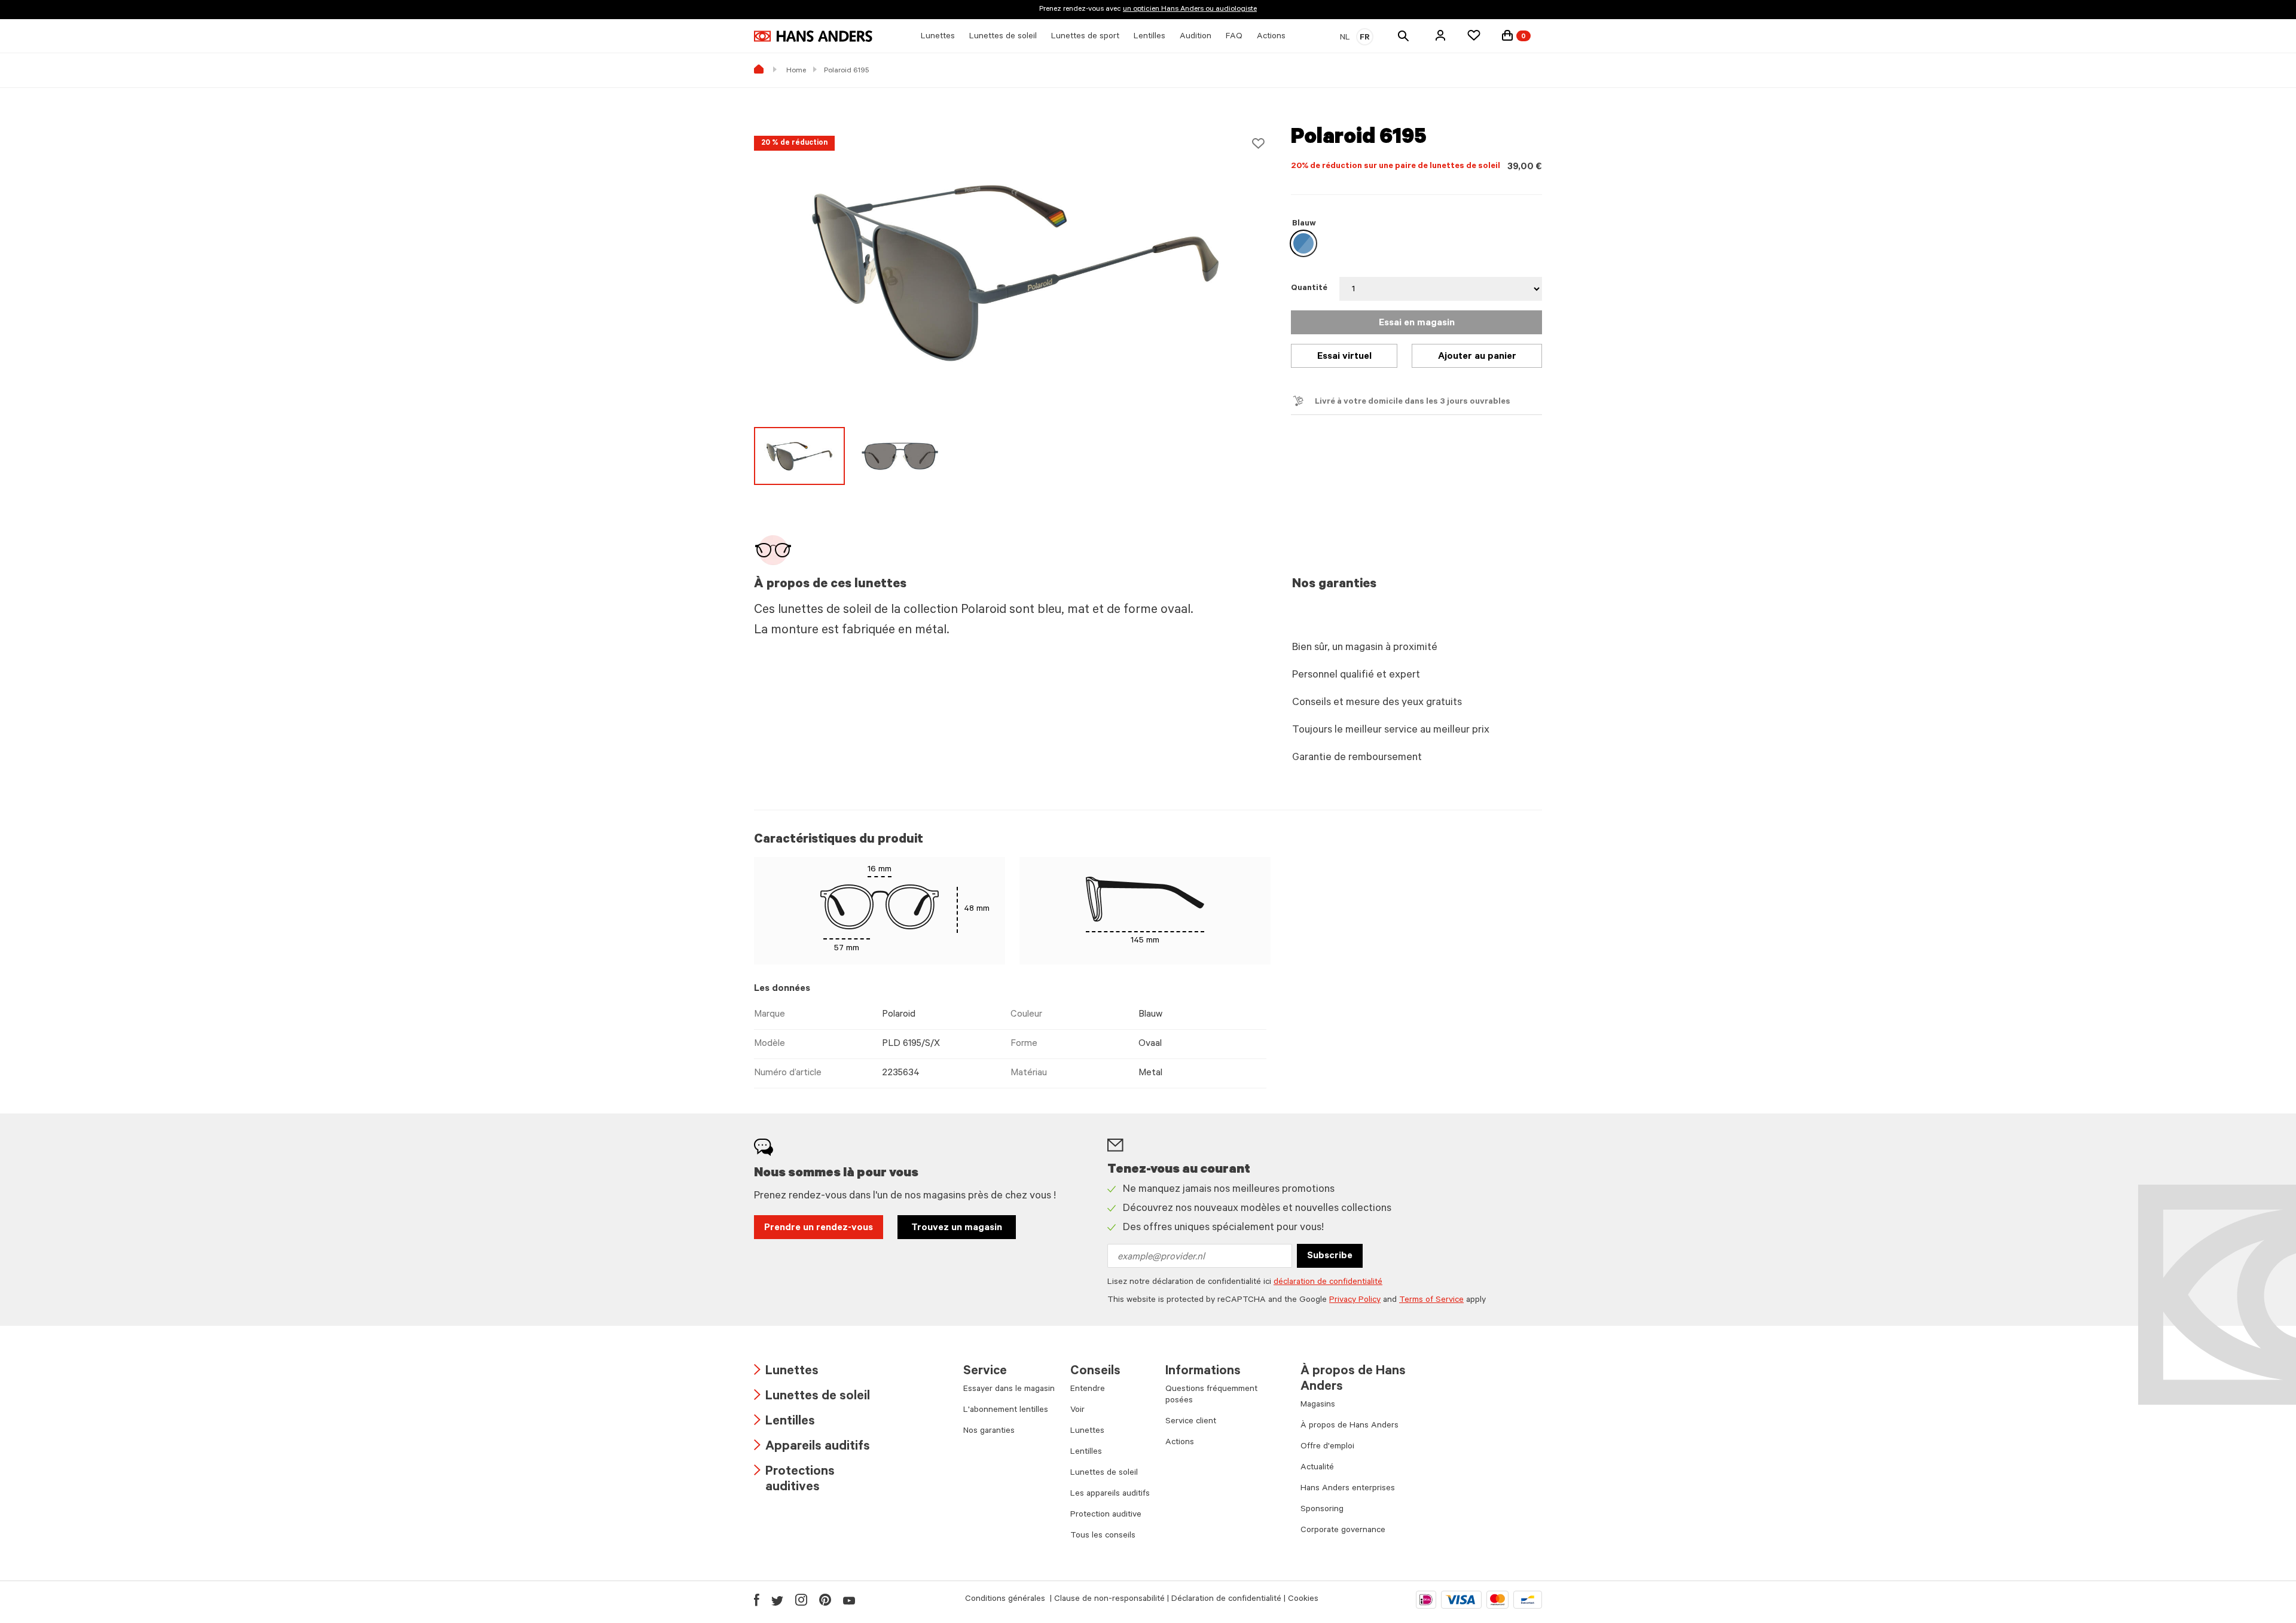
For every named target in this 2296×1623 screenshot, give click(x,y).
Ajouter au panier (1477, 357)
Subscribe (1330, 1256)
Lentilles (784, 1422)
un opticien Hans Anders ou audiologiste (1190, 10)
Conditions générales (1006, 1600)
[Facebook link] (757, 1600)
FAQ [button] (1234, 37)
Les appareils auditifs (1110, 1494)
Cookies (1303, 1600)
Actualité (1317, 1468)
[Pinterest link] (825, 1600)
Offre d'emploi (1327, 1447)
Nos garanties (989, 1432)
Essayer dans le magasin (1009, 1390)
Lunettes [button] (938, 37)
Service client (1191, 1422)
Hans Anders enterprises (1348, 1489)
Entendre (1088, 1390)
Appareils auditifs (812, 1447)
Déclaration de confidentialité (1226, 1600)
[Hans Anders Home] (813, 36)
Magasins (1318, 1405)
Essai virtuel (1344, 357)
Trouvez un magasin (957, 1228)
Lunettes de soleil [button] (1003, 37)
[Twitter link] (777, 1600)
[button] (1440, 35)
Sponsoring (1322, 1510)
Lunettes (786, 1372)
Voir (1077, 1411)
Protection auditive (1106, 1515)
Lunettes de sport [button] (1085, 37)
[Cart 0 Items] (1507, 35)
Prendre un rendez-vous (819, 1228)
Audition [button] (1196, 37)
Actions (1180, 1443)
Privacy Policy (1355, 1301)
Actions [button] (1271, 37)
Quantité (1309, 289)
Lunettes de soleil (812, 1397)
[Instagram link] (801, 1600)
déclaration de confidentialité (1328, 1283)
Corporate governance (1343, 1531)
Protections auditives (794, 1480)
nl (1345, 38)
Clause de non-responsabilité (1109, 1600)
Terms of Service (1431, 1301)
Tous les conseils (1103, 1536)
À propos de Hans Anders (1349, 1426)
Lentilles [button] (1149, 37)
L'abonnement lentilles (1006, 1411)
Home (796, 71)
